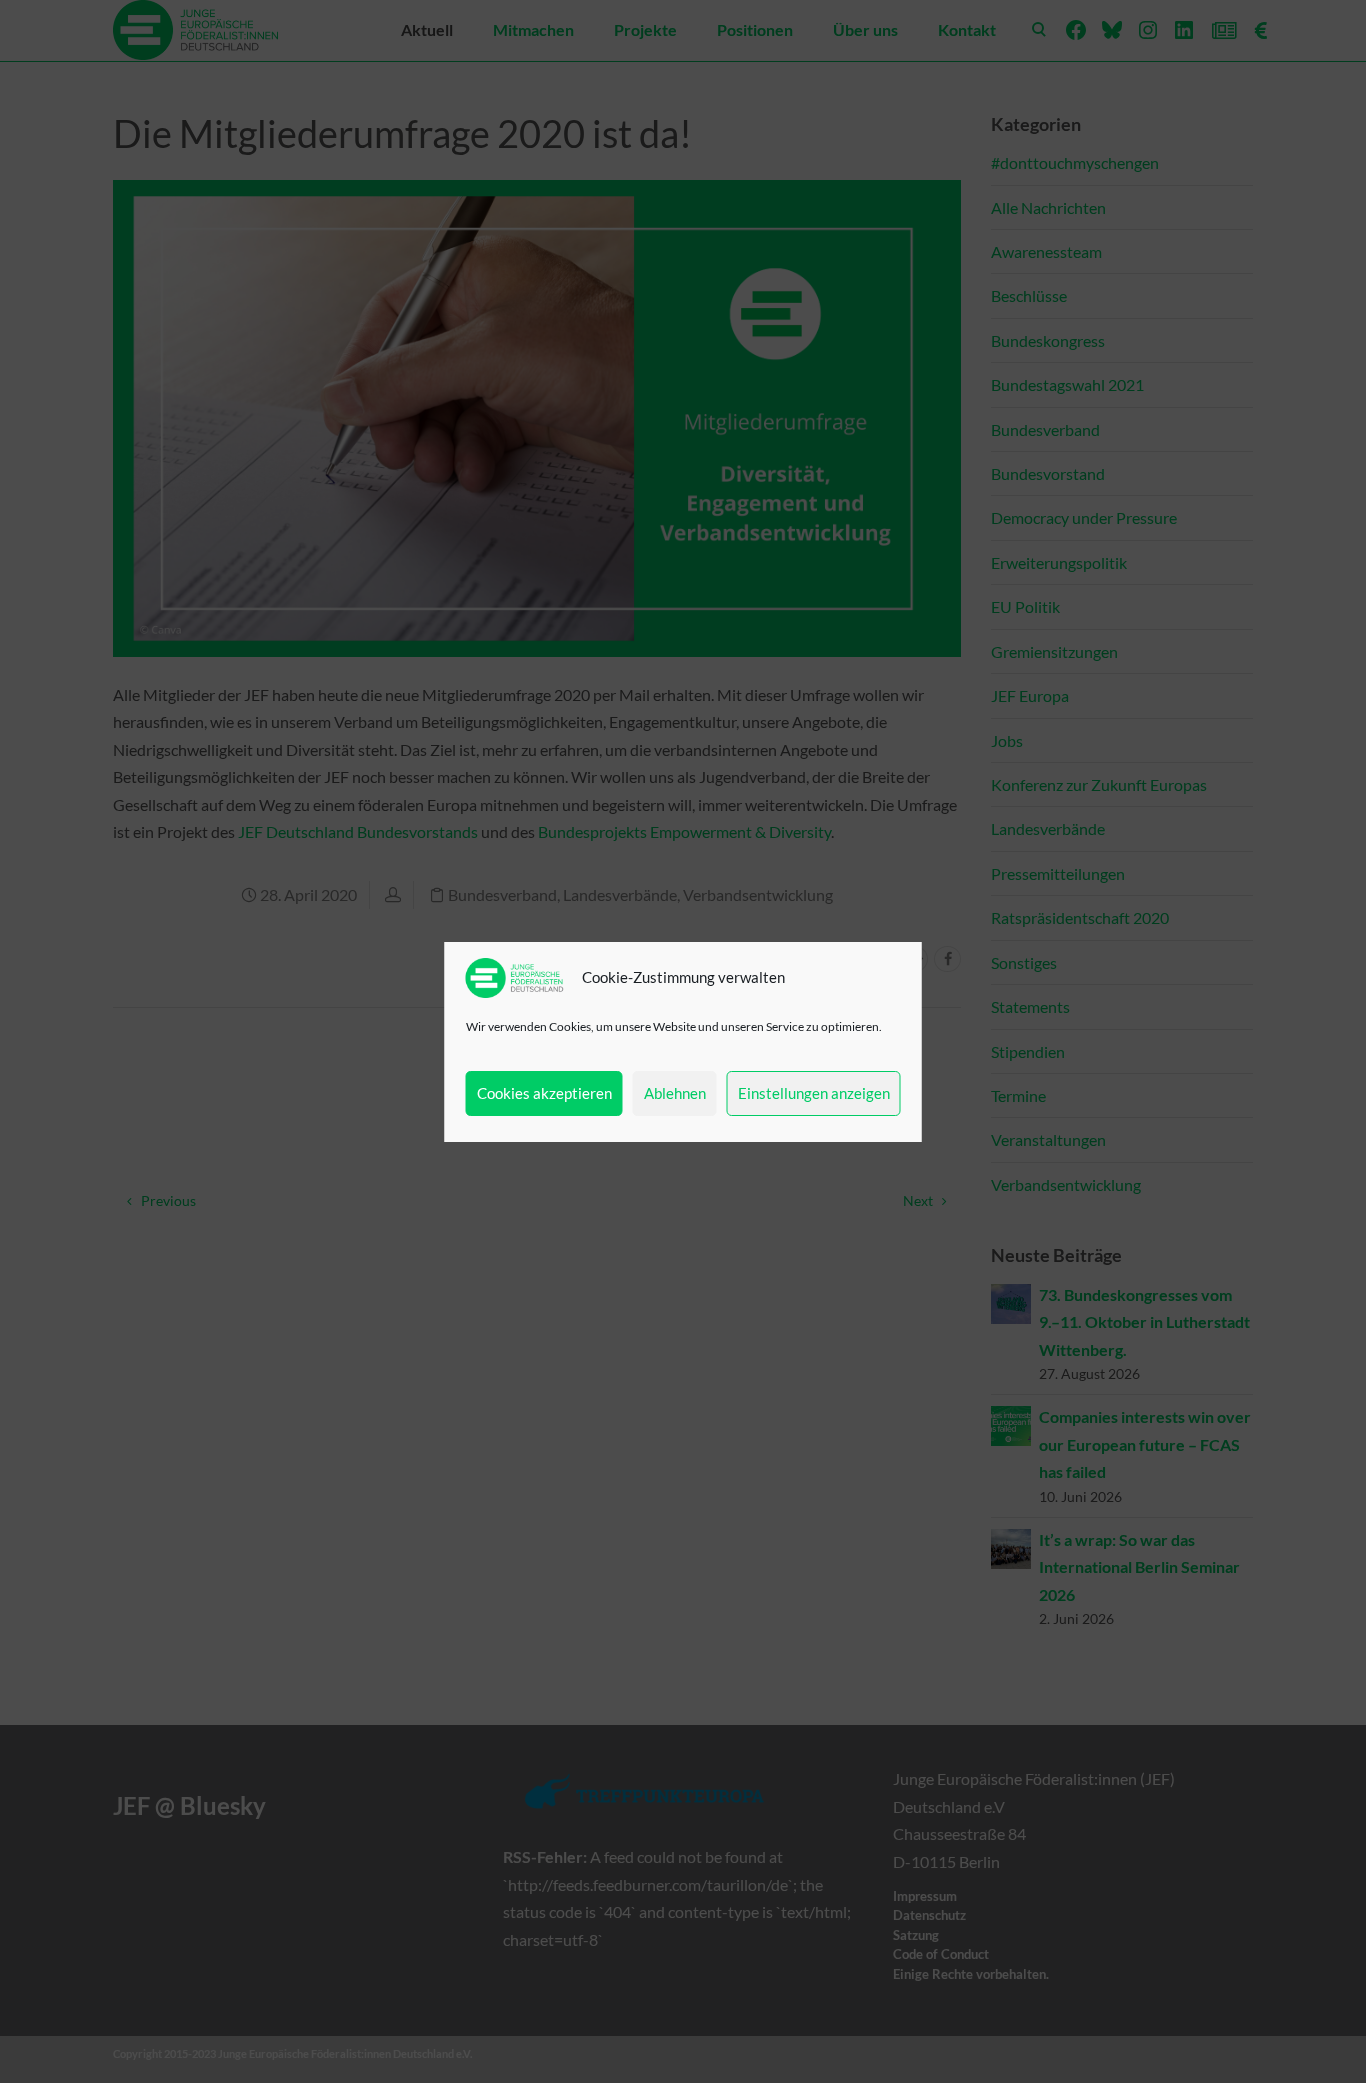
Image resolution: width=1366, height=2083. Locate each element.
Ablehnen (675, 1093)
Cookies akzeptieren (544, 1093)
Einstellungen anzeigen (814, 1093)
